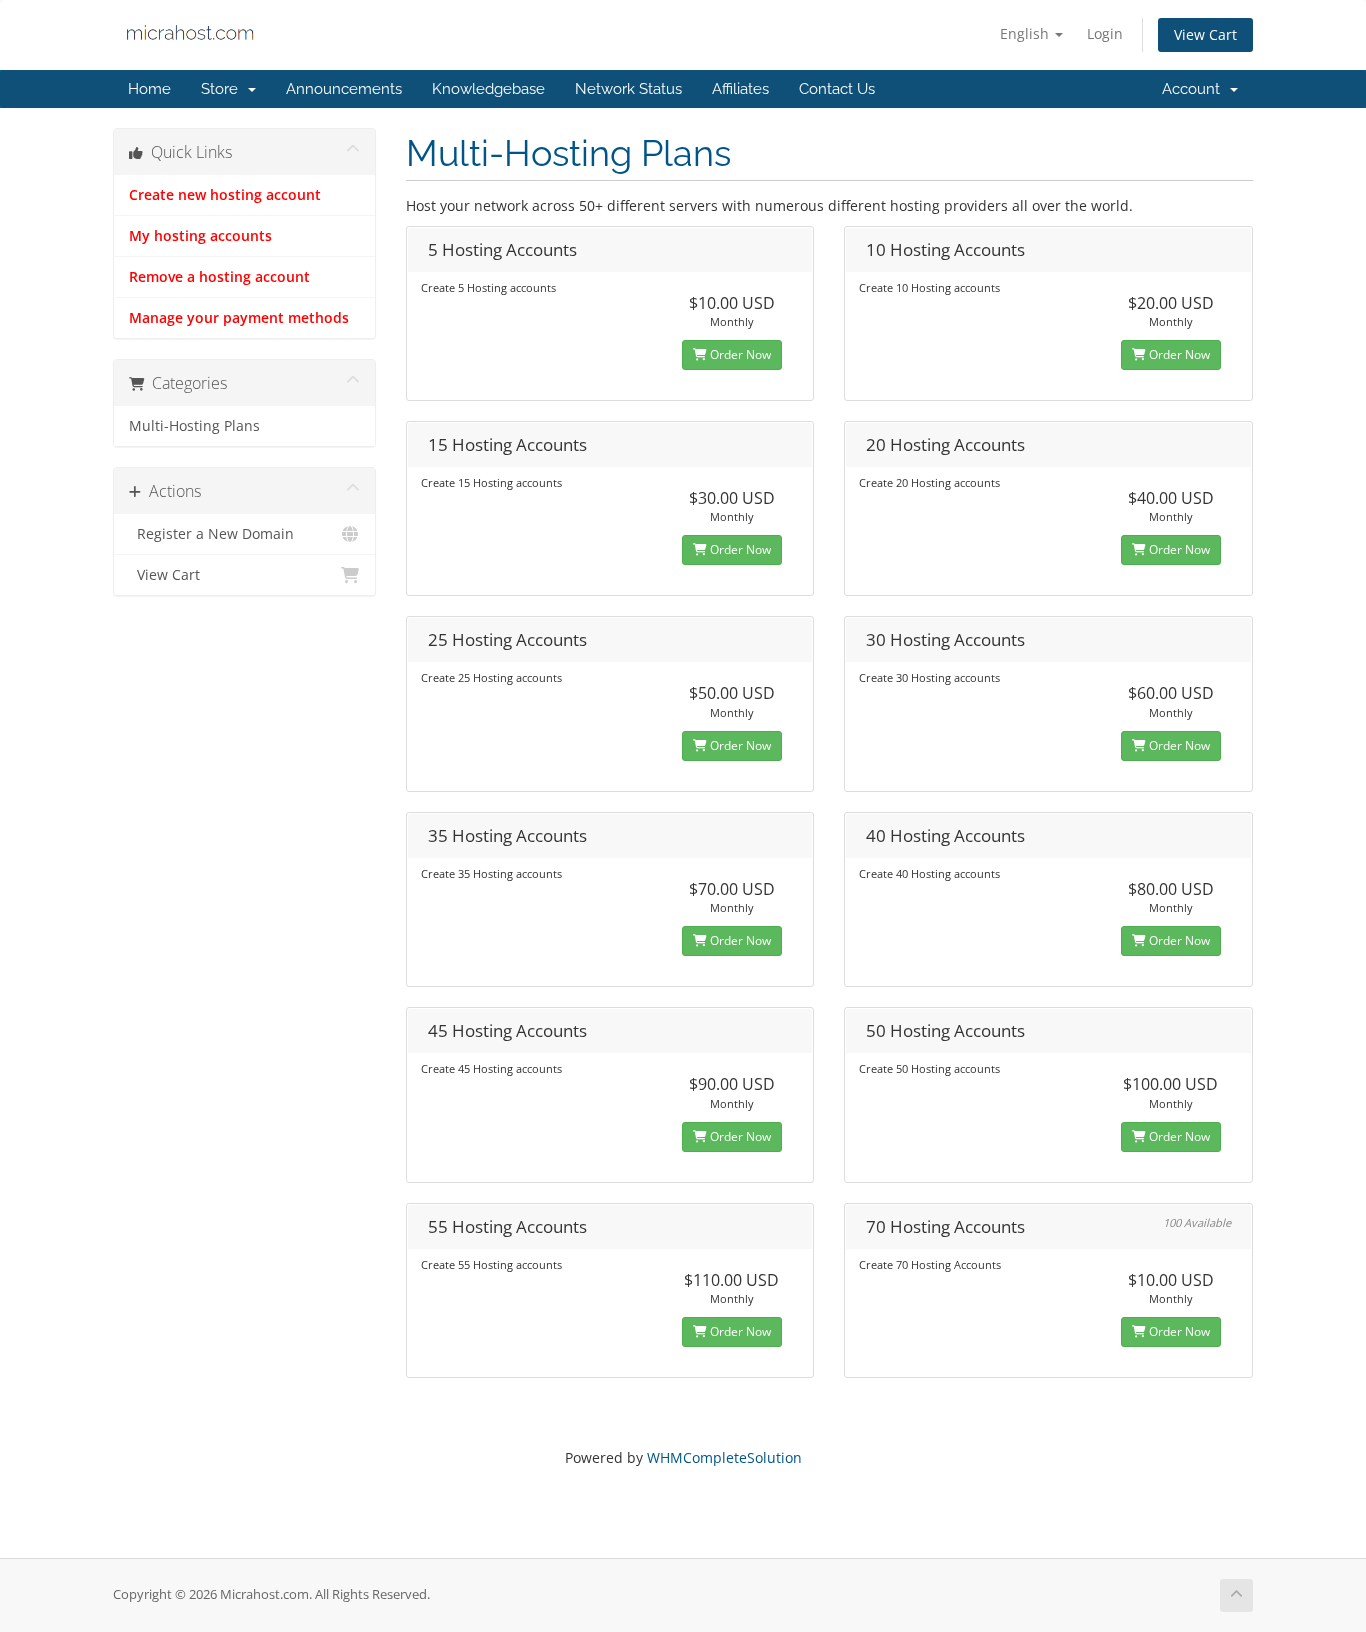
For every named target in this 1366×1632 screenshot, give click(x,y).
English (1026, 33)
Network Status (628, 89)
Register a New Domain (211, 534)
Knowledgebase (488, 89)
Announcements (344, 89)
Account (1195, 89)
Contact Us (837, 89)
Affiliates (740, 89)
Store (223, 89)
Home (149, 89)
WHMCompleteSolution (724, 1457)
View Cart (1205, 34)
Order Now (739, 354)
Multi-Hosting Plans (194, 426)
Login (1105, 33)
